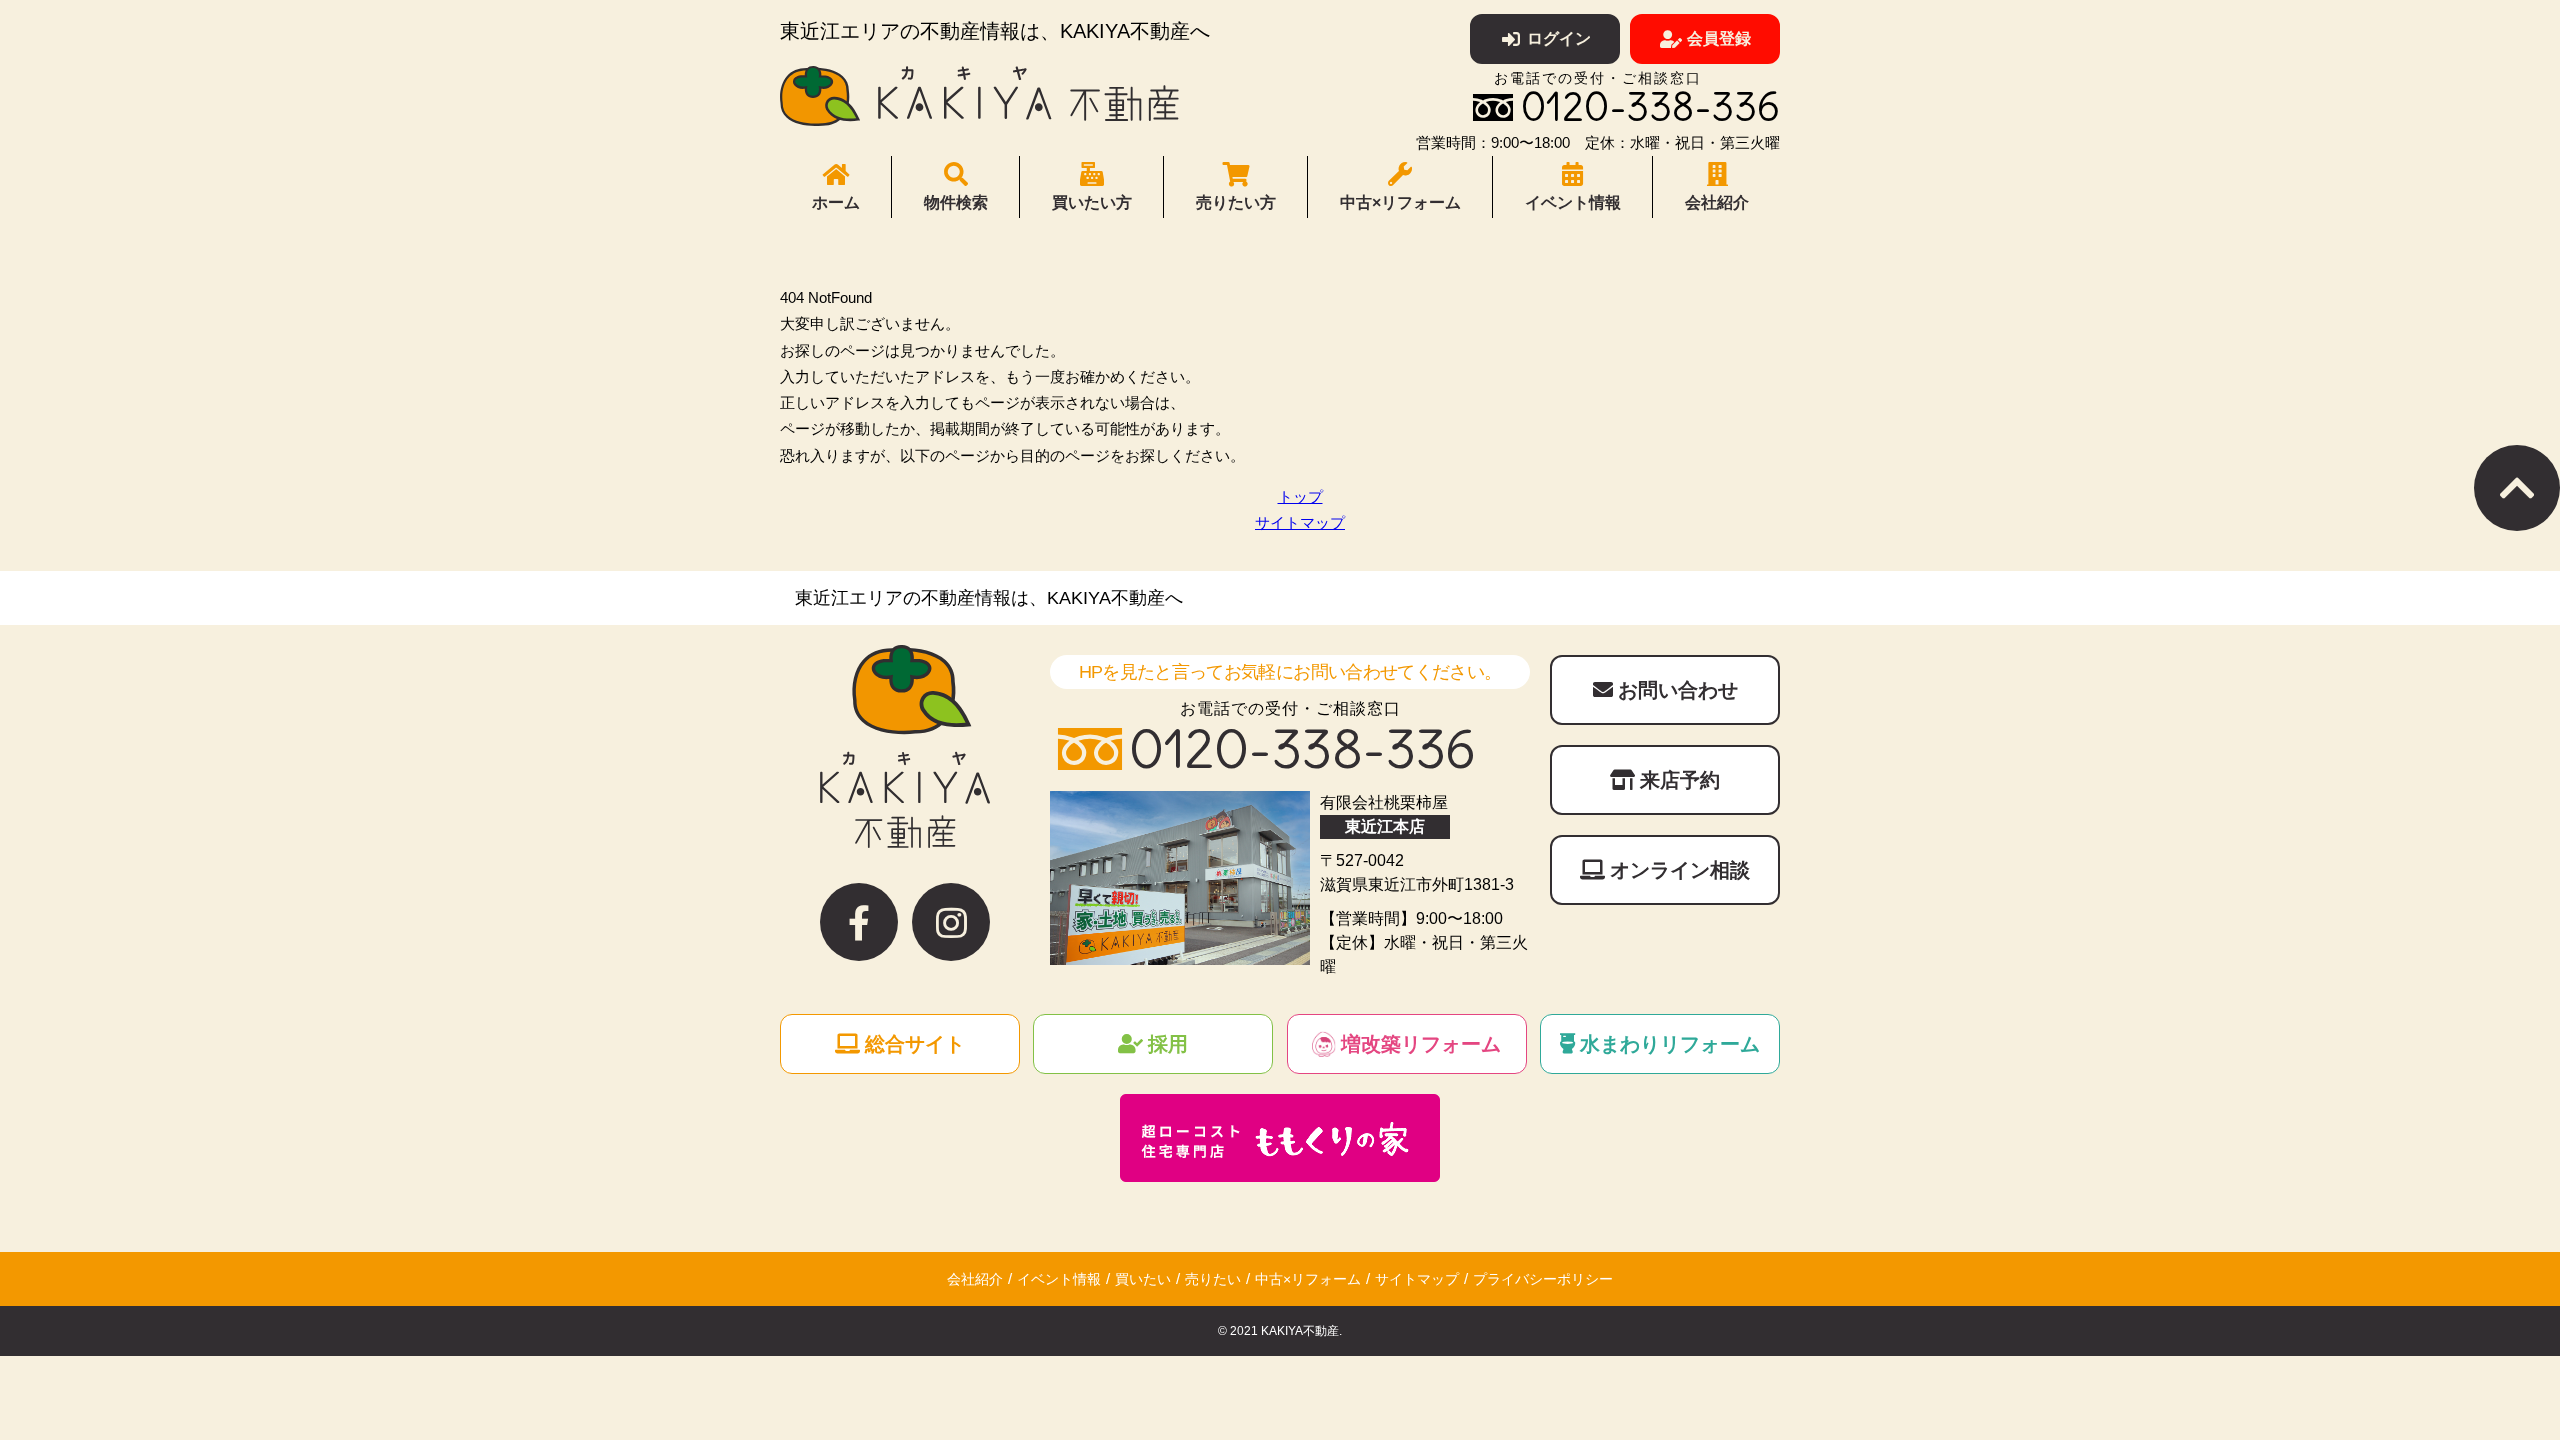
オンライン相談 (1680, 870)
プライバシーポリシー (1543, 1279)
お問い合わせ (1678, 690)
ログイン (1559, 38)
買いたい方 (1092, 202)
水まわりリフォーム (1670, 1044)
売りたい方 (1236, 202)
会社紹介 (1717, 202)
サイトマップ (1300, 522)
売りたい (1213, 1279)
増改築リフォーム (1421, 1044)
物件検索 (956, 202)
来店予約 (1680, 780)
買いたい (1143, 1279)
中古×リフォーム (1400, 202)
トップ (1300, 496)
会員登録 (1719, 38)
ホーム (836, 202)
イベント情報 (1573, 202)
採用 (1168, 1044)
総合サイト (915, 1044)
